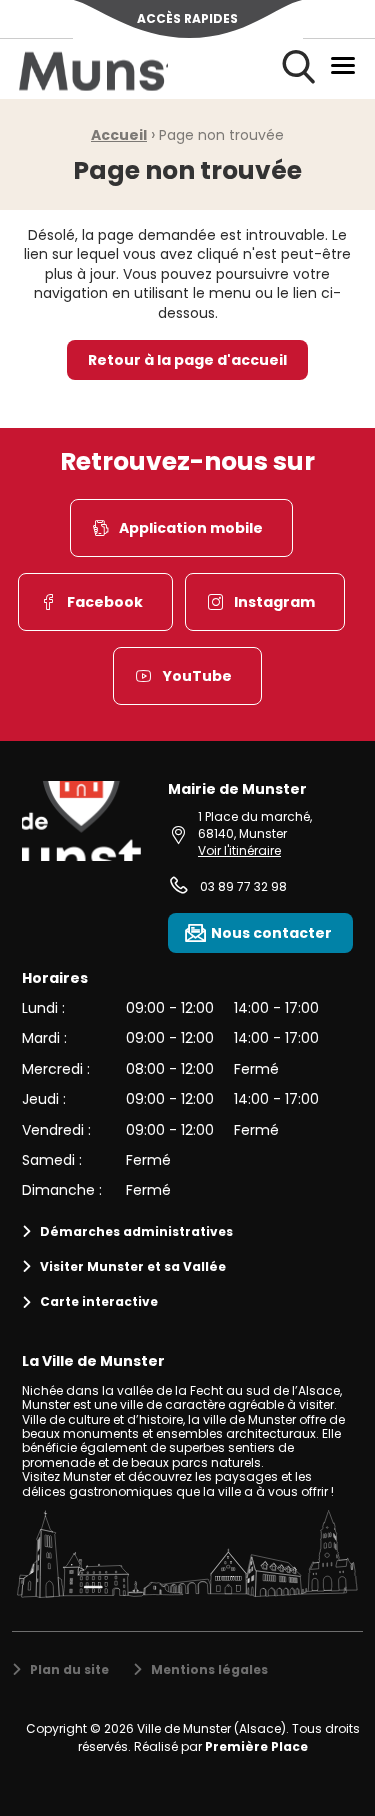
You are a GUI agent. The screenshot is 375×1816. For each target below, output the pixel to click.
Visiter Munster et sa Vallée (133, 1266)
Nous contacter (271, 933)
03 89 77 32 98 (243, 886)
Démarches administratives (136, 1231)
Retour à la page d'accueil (187, 360)
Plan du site (69, 1669)
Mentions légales (209, 1669)
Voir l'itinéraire (239, 850)
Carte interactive (99, 1301)
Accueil (119, 135)
